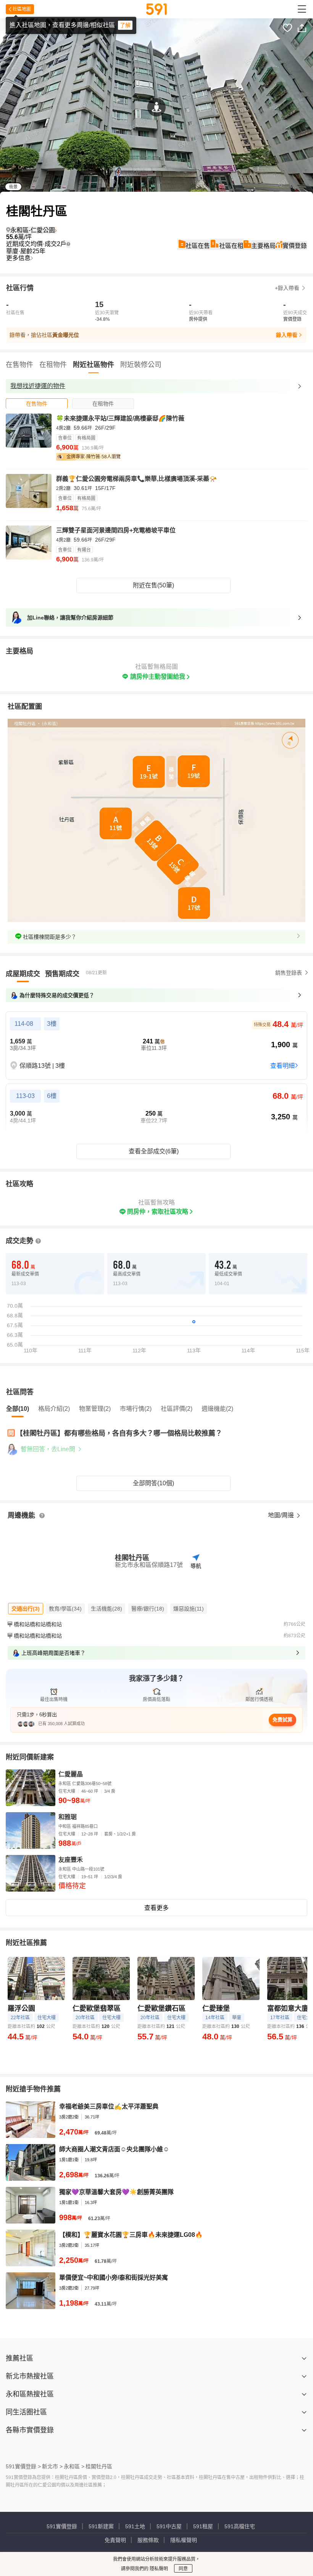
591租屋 (203, 2526)
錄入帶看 (287, 335)
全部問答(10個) (153, 1483)
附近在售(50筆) (153, 585)
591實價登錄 (62, 2526)
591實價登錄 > (23, 2466)
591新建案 (101, 2526)
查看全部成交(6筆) (154, 1151)
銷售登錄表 (289, 973)
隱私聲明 (158, 2569)
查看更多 (156, 1908)
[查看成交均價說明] (68, 244)
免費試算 (282, 1720)
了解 (125, 25)
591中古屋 (169, 2526)
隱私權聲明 (184, 2540)
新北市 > (52, 2466)
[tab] (37, 403)
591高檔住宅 (240, 2526)
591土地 (135, 2526)
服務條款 (148, 2540)
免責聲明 (115, 2540)
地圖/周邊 (282, 1515)
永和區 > (74, 2466)
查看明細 (282, 1066)
